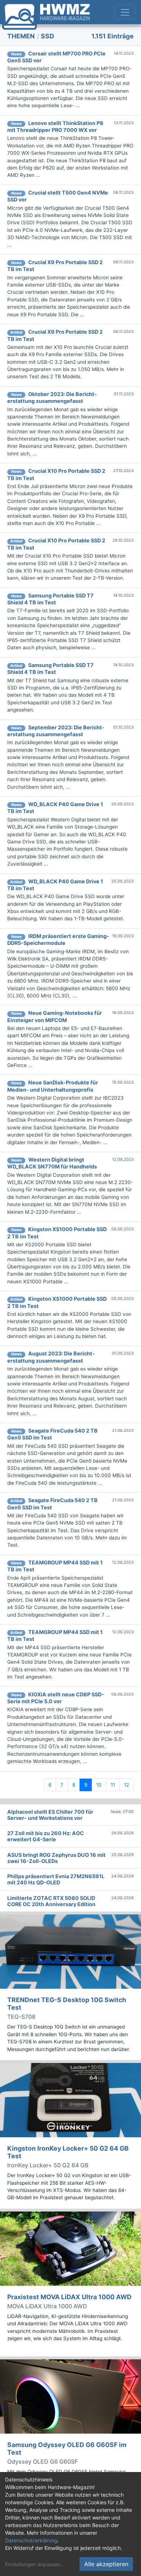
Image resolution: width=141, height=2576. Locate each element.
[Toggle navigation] (125, 12)
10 (99, 1785)
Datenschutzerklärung (31, 2540)
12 (127, 1785)
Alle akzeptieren (106, 2564)
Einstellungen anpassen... (35, 2564)
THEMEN (21, 36)
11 (113, 1785)
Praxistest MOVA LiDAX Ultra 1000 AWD (69, 2297)
